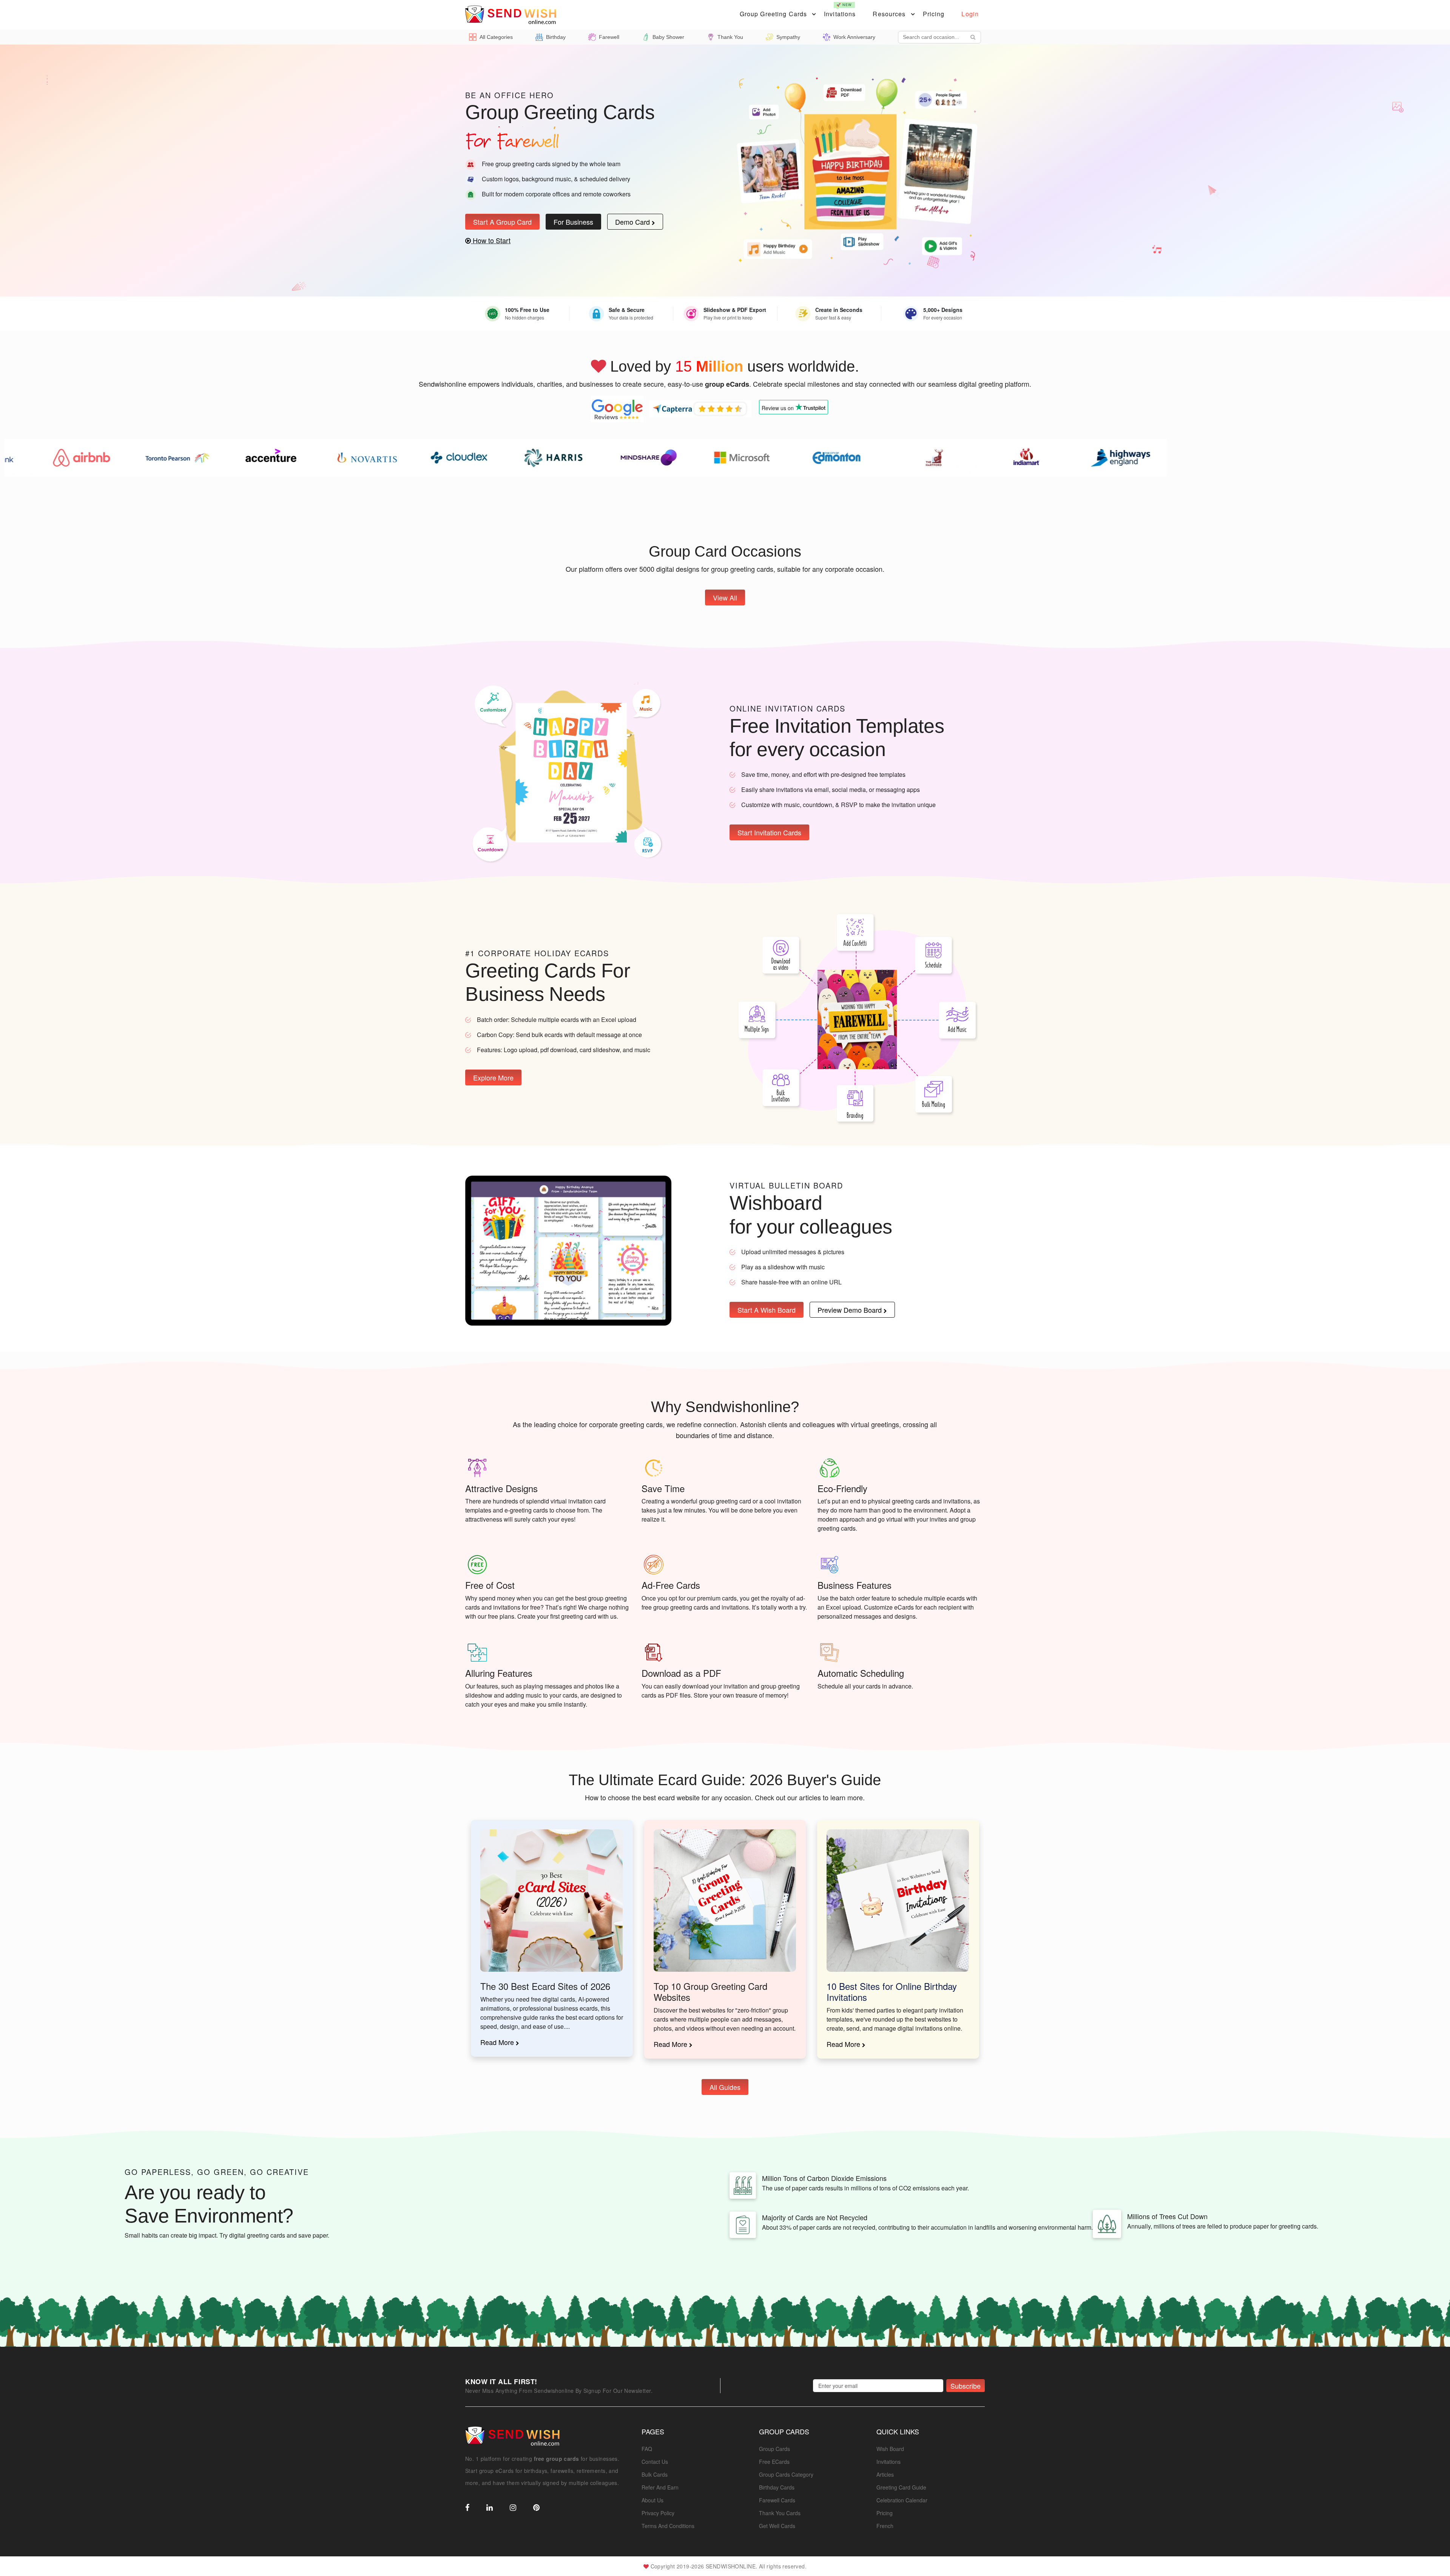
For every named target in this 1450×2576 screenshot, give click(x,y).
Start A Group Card (502, 222)
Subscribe (966, 2386)
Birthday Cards (777, 2487)
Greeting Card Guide (901, 2487)
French (885, 2526)
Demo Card (633, 222)
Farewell (609, 37)
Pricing (934, 14)
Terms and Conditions (668, 2526)
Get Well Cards (777, 2526)
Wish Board (890, 2449)
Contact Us (655, 2462)
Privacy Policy (658, 2513)
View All (725, 597)
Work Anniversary (854, 37)
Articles (885, 2474)
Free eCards (774, 2462)
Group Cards (774, 2449)
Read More (498, 2042)
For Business (573, 222)
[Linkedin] (490, 2508)
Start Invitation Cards (769, 833)
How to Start (491, 240)
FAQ (647, 2449)
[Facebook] (467, 2508)
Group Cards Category (786, 2474)
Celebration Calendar (902, 2500)
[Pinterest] (536, 2508)
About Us (652, 2500)
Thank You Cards (780, 2513)
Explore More (493, 1077)
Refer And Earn (660, 2487)
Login (970, 14)
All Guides (725, 2087)
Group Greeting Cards (773, 14)
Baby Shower (668, 37)
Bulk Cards (655, 2474)
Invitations (840, 10)
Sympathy (788, 37)
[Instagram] (513, 2508)
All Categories (496, 37)
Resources (889, 14)
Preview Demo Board (851, 1310)
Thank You (730, 37)
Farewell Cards (777, 2500)
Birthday (556, 37)
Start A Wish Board (767, 1310)
